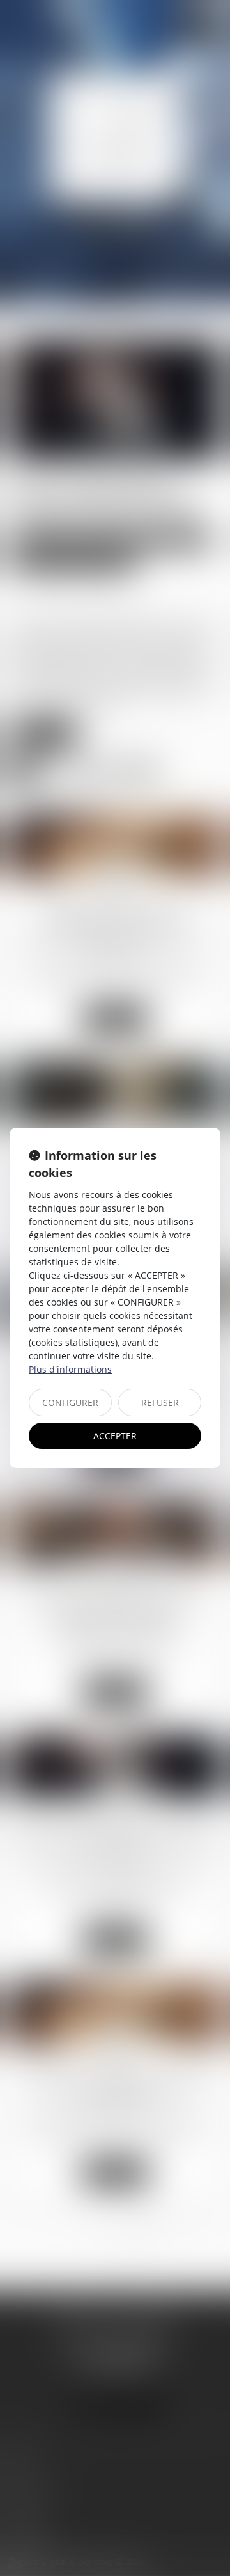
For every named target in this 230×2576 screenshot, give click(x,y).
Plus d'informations (70, 1369)
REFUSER (160, 1403)
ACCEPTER (115, 1436)
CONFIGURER (70, 1403)
